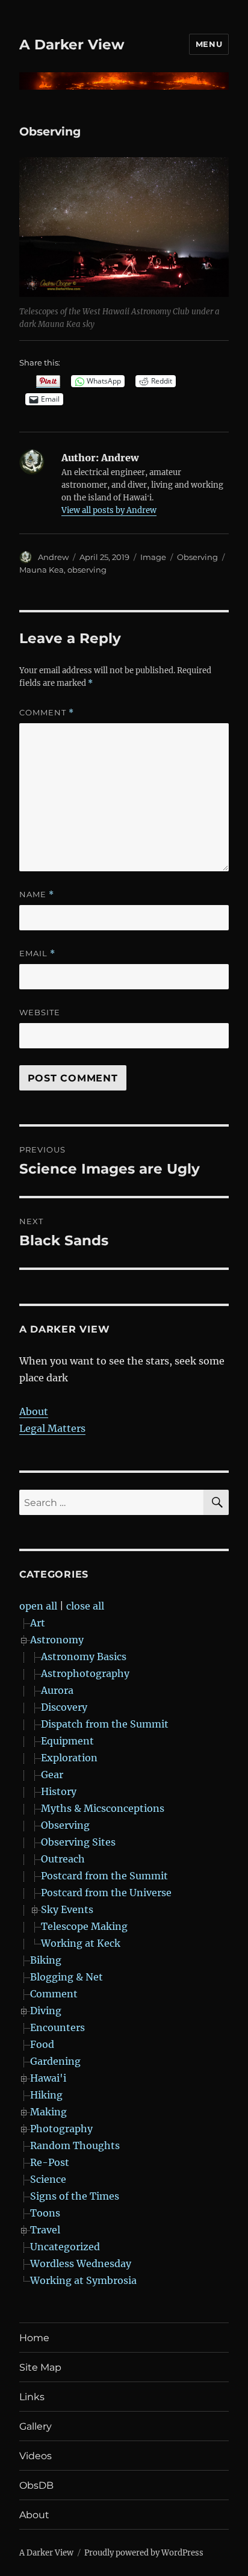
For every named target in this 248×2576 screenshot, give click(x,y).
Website (40, 1012)
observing (87, 570)
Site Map (40, 2367)
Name (37, 894)
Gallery (36, 2426)
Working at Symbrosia (83, 2280)
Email (37, 954)
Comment (47, 713)
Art (38, 1623)
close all (85, 1606)
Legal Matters (52, 1428)
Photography (61, 2129)
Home (34, 2338)
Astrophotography (85, 1673)
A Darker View (72, 45)
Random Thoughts (75, 2145)
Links (32, 2397)
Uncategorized (65, 2247)
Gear (52, 1775)
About (34, 1411)
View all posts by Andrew (109, 510)
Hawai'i (48, 2078)
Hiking (46, 2095)
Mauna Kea (42, 570)
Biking (46, 1960)
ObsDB (36, 2485)
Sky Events (67, 1909)
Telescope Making (84, 1926)
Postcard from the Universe (106, 1893)
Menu (209, 44)
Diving (46, 2011)
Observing (197, 557)
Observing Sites (78, 1842)
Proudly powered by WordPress (144, 2553)
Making (48, 2112)
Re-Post (50, 2162)
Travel (45, 2230)
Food (42, 2044)
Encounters (57, 2027)
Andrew (53, 557)
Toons (45, 2213)
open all (38, 1606)
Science (48, 2179)
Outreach (63, 1859)
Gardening (55, 2061)
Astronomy (57, 1640)
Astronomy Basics (84, 1657)
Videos (36, 2456)
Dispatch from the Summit (105, 1724)
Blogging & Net (67, 1977)
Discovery (64, 1707)
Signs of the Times (75, 2196)
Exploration (69, 1758)
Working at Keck (81, 1943)
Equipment (67, 1741)
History (59, 1791)
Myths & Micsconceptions (103, 1808)
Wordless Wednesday (81, 2263)
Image (153, 557)
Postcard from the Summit (104, 1876)
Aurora (57, 1690)
